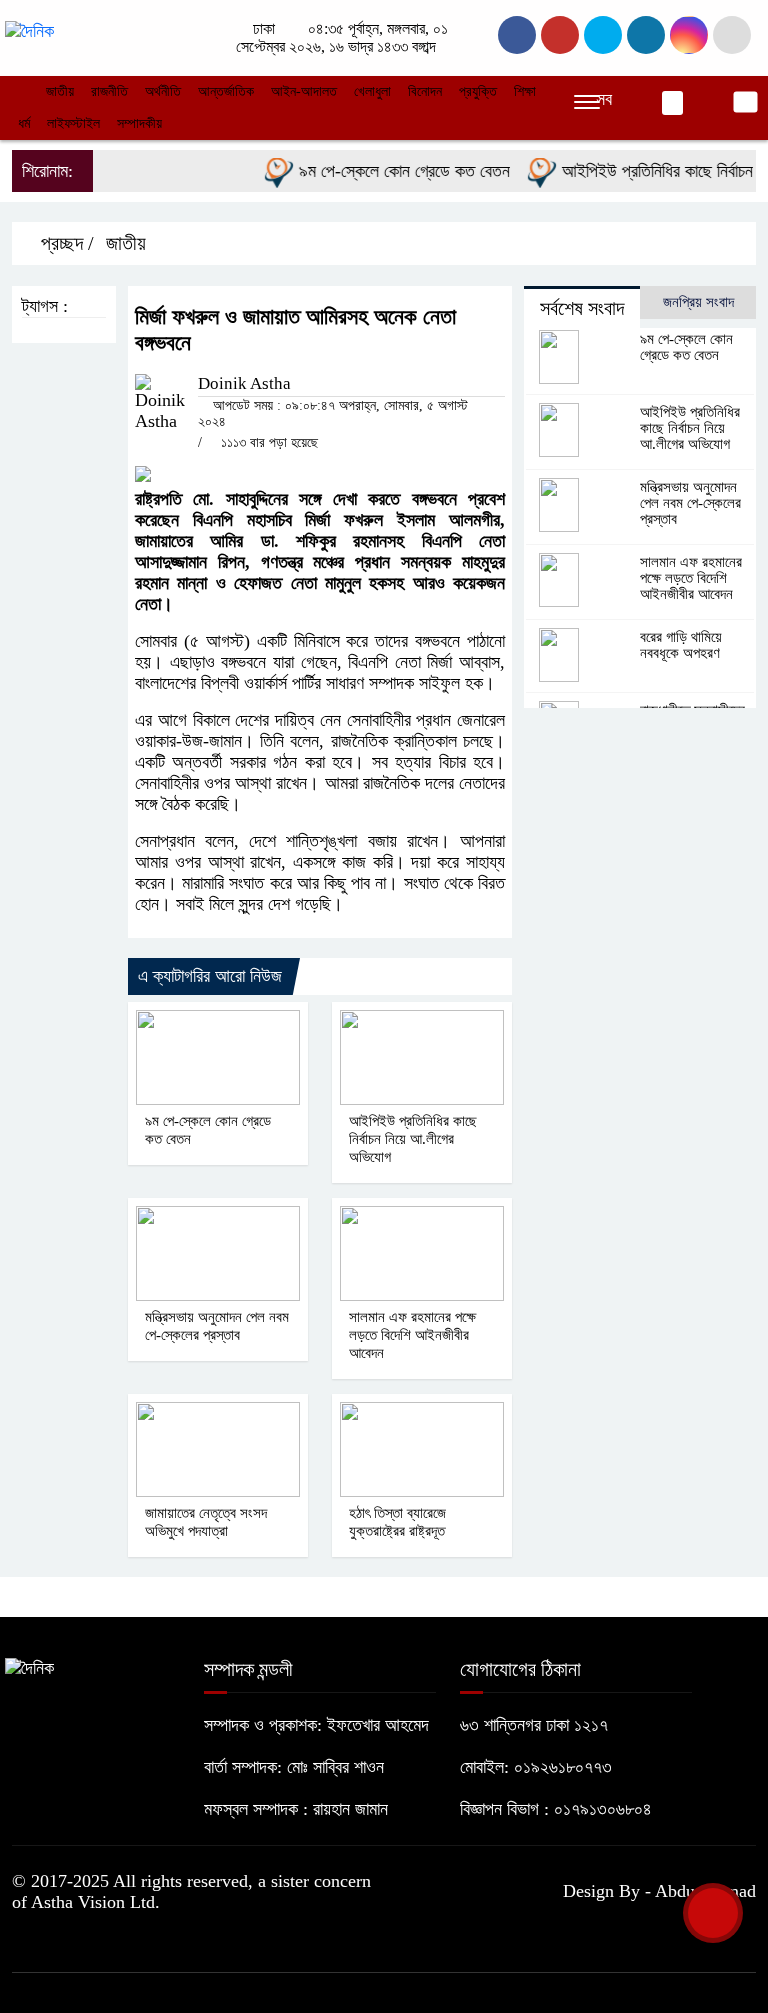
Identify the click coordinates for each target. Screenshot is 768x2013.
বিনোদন (425, 91)
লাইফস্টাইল (73, 123)
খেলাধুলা (372, 91)
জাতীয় (60, 91)
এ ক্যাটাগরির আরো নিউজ (210, 976)
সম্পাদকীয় (139, 123)
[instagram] (603, 35)
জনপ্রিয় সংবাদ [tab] (698, 302)
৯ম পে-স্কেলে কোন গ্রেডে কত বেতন (388, 171)
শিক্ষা (525, 91)
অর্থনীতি (163, 91)
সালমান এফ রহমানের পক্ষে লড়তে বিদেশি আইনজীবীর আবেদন (412, 1335)
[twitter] (560, 35)
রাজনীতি (109, 91)
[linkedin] (646, 35)
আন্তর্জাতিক (226, 91)
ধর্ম (24, 123)
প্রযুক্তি (478, 91)
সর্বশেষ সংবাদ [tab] (582, 308)
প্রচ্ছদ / (65, 243)
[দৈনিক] (29, 30)
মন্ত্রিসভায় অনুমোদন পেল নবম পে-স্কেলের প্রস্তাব (690, 503)
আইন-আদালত (304, 91)
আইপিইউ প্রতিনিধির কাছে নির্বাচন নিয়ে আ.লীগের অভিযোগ (413, 1139)
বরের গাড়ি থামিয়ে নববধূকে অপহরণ (681, 645)
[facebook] (517, 35)
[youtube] (689, 35)
